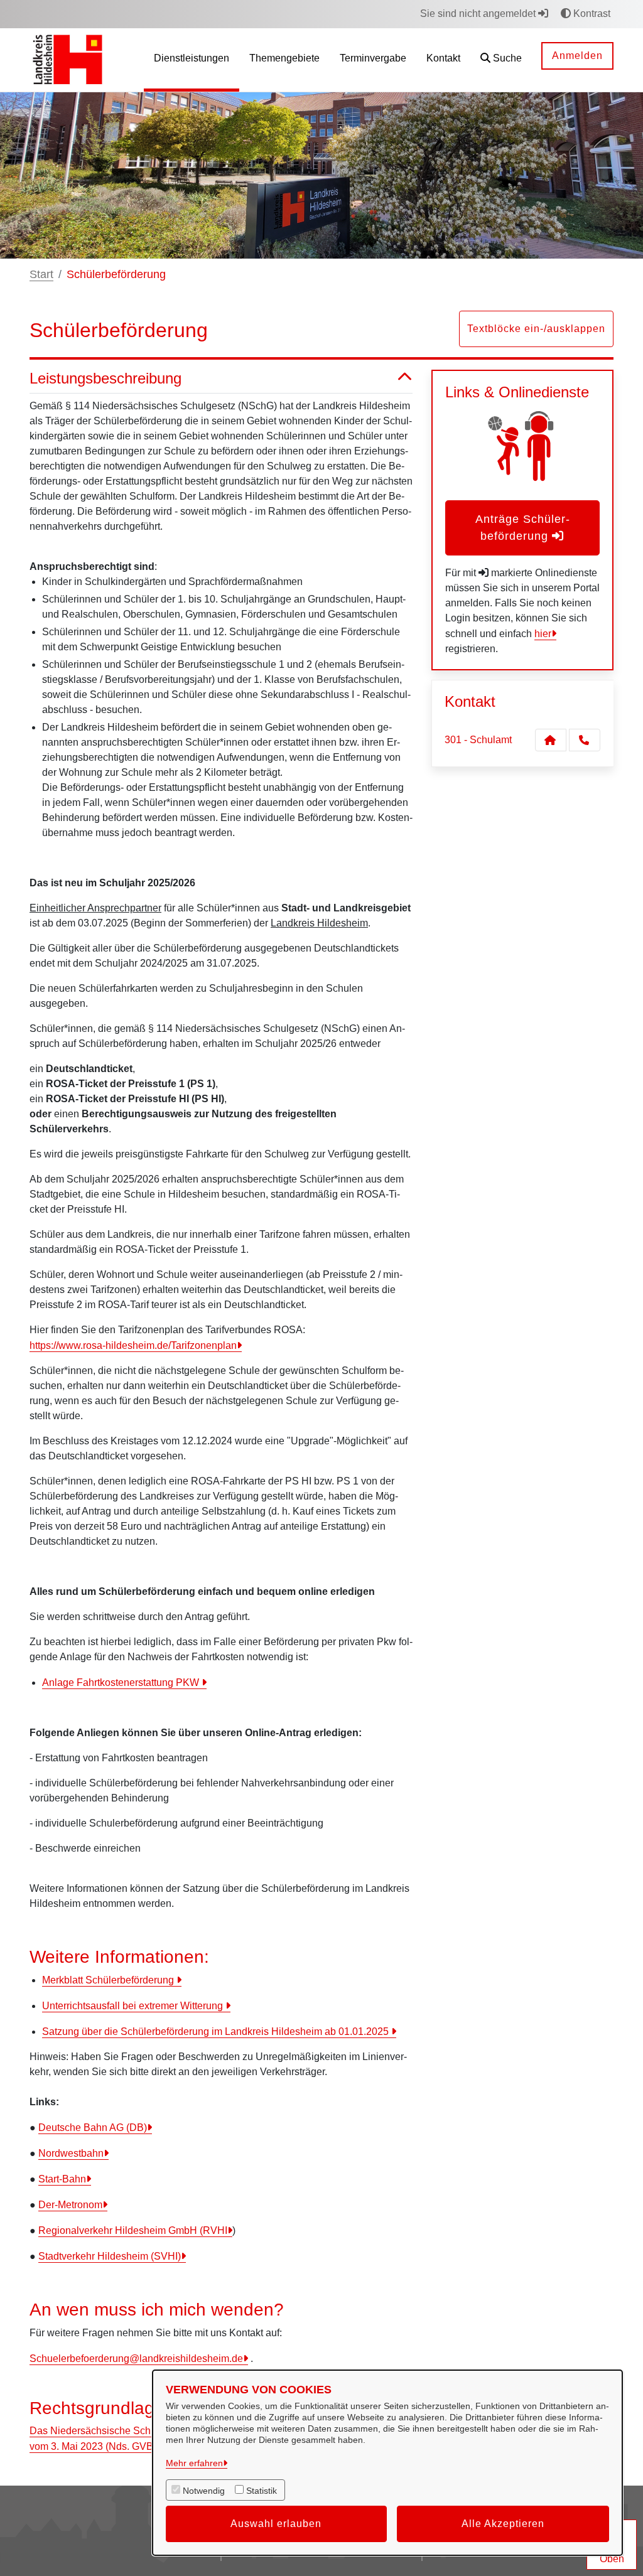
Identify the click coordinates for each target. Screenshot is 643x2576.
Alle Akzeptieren (503, 2524)
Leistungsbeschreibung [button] (105, 378)
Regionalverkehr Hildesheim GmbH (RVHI (133, 2230)
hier (543, 634)
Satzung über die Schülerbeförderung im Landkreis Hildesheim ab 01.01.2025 (217, 2031)
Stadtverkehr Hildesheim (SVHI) (110, 2256)
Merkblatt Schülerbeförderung (109, 1980)
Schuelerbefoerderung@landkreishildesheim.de (136, 2359)
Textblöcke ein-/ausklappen (536, 329)
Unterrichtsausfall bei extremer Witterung (134, 2006)
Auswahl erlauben (276, 2524)
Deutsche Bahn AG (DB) (93, 2128)
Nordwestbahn (71, 2153)
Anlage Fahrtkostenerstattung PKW (122, 1682)
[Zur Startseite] (68, 59)
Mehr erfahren (194, 2463)
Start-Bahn (62, 2179)
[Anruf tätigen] (585, 740)
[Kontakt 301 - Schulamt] (551, 740)
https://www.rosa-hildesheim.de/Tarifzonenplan (133, 1345)
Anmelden (577, 56)
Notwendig (204, 2491)
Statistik (262, 2491)
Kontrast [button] (591, 13)
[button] (501, 60)
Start (41, 274)
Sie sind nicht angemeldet (479, 13)
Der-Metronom (70, 2205)
